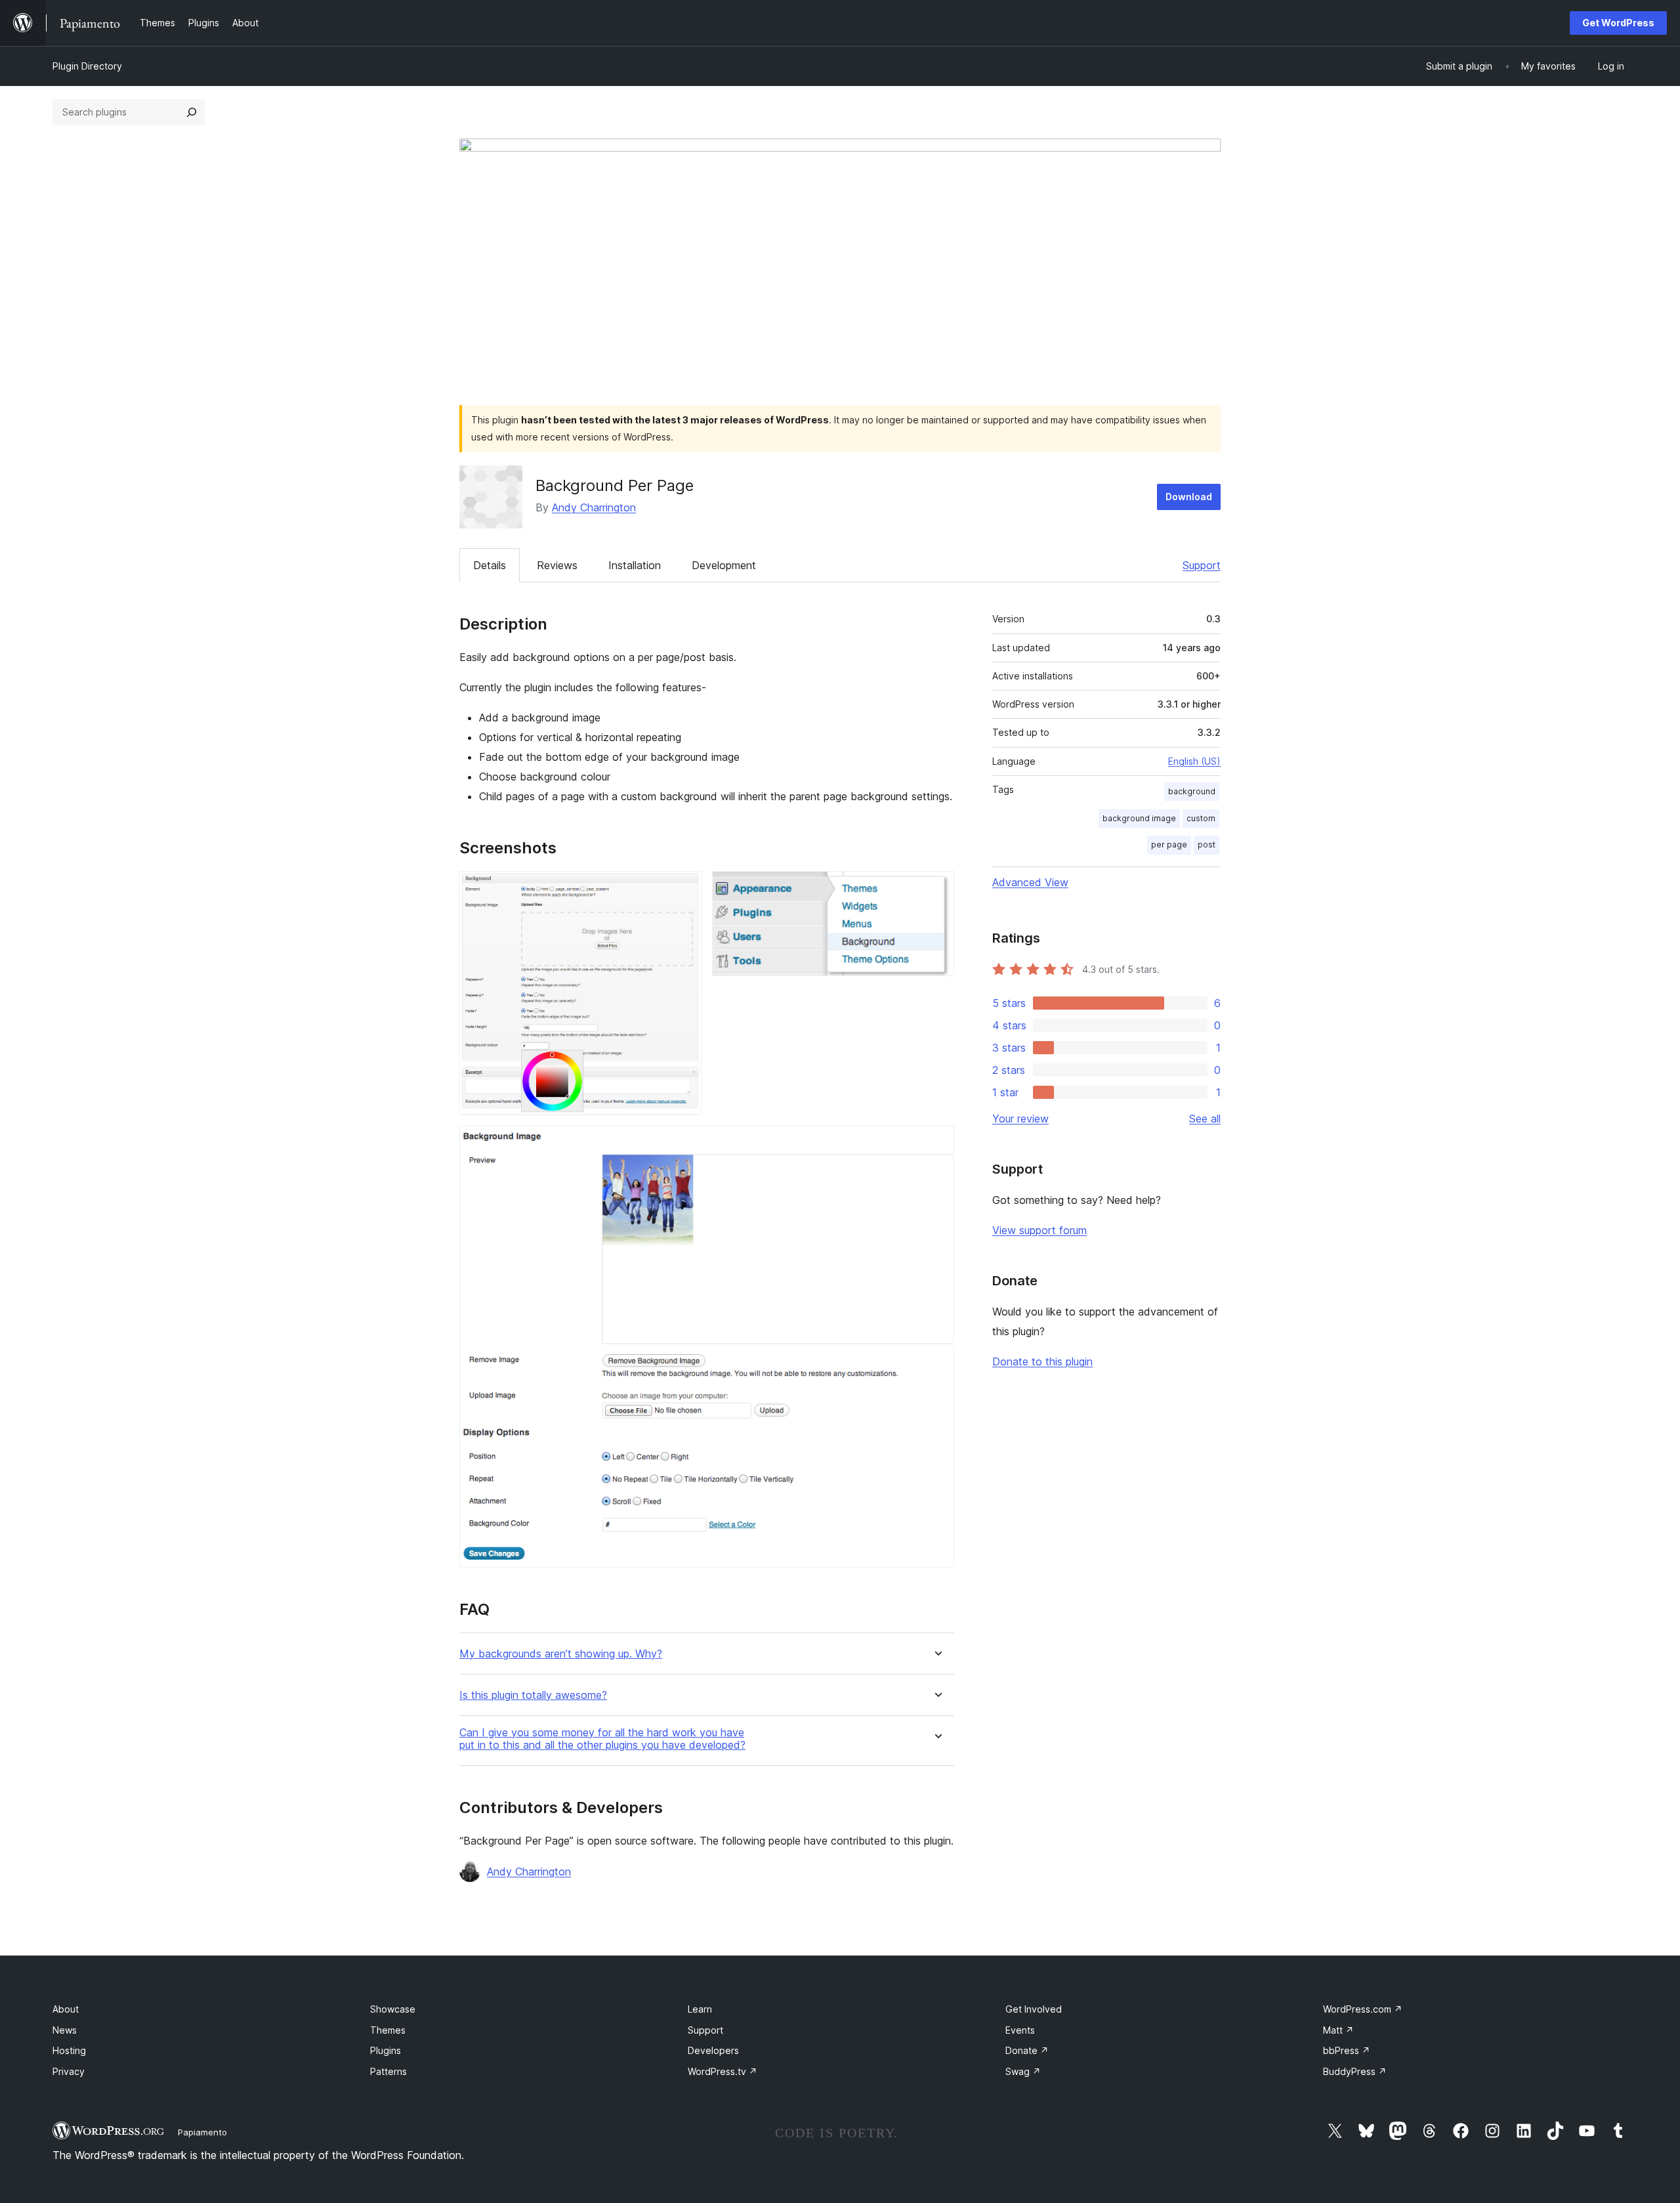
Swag (1023, 2071)
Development (724, 565)
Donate (1027, 2050)
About (66, 2009)
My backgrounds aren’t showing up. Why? (561, 1654)
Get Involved (1034, 2009)
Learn (700, 2009)
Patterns (388, 2071)
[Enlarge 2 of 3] (936, 889)
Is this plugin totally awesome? (533, 1695)
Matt (1338, 2030)
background (1192, 791)
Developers (713, 2050)
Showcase (393, 2009)
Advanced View (1030, 882)
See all (1205, 1119)
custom (1201, 818)
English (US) (1194, 761)
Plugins (386, 2050)
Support (1202, 565)
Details (490, 565)
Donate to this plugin (1042, 1361)
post (1207, 845)
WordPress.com (1363, 2009)
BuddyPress (1355, 2071)
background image (1139, 818)
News (65, 2030)
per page (1169, 845)
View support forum (1039, 1230)
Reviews (557, 565)
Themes (388, 2030)
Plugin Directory (87, 66)
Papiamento (202, 2132)
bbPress (1347, 2050)
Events (1020, 2030)
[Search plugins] (192, 112)
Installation (635, 565)
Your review (1020, 1119)
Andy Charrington (594, 507)
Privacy (69, 2071)
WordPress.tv (723, 2071)
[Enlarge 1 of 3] (684, 889)
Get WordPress (1618, 23)
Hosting (69, 2050)
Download (1189, 497)
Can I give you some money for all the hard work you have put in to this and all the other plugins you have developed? (602, 1739)
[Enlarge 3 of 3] (936, 1144)
